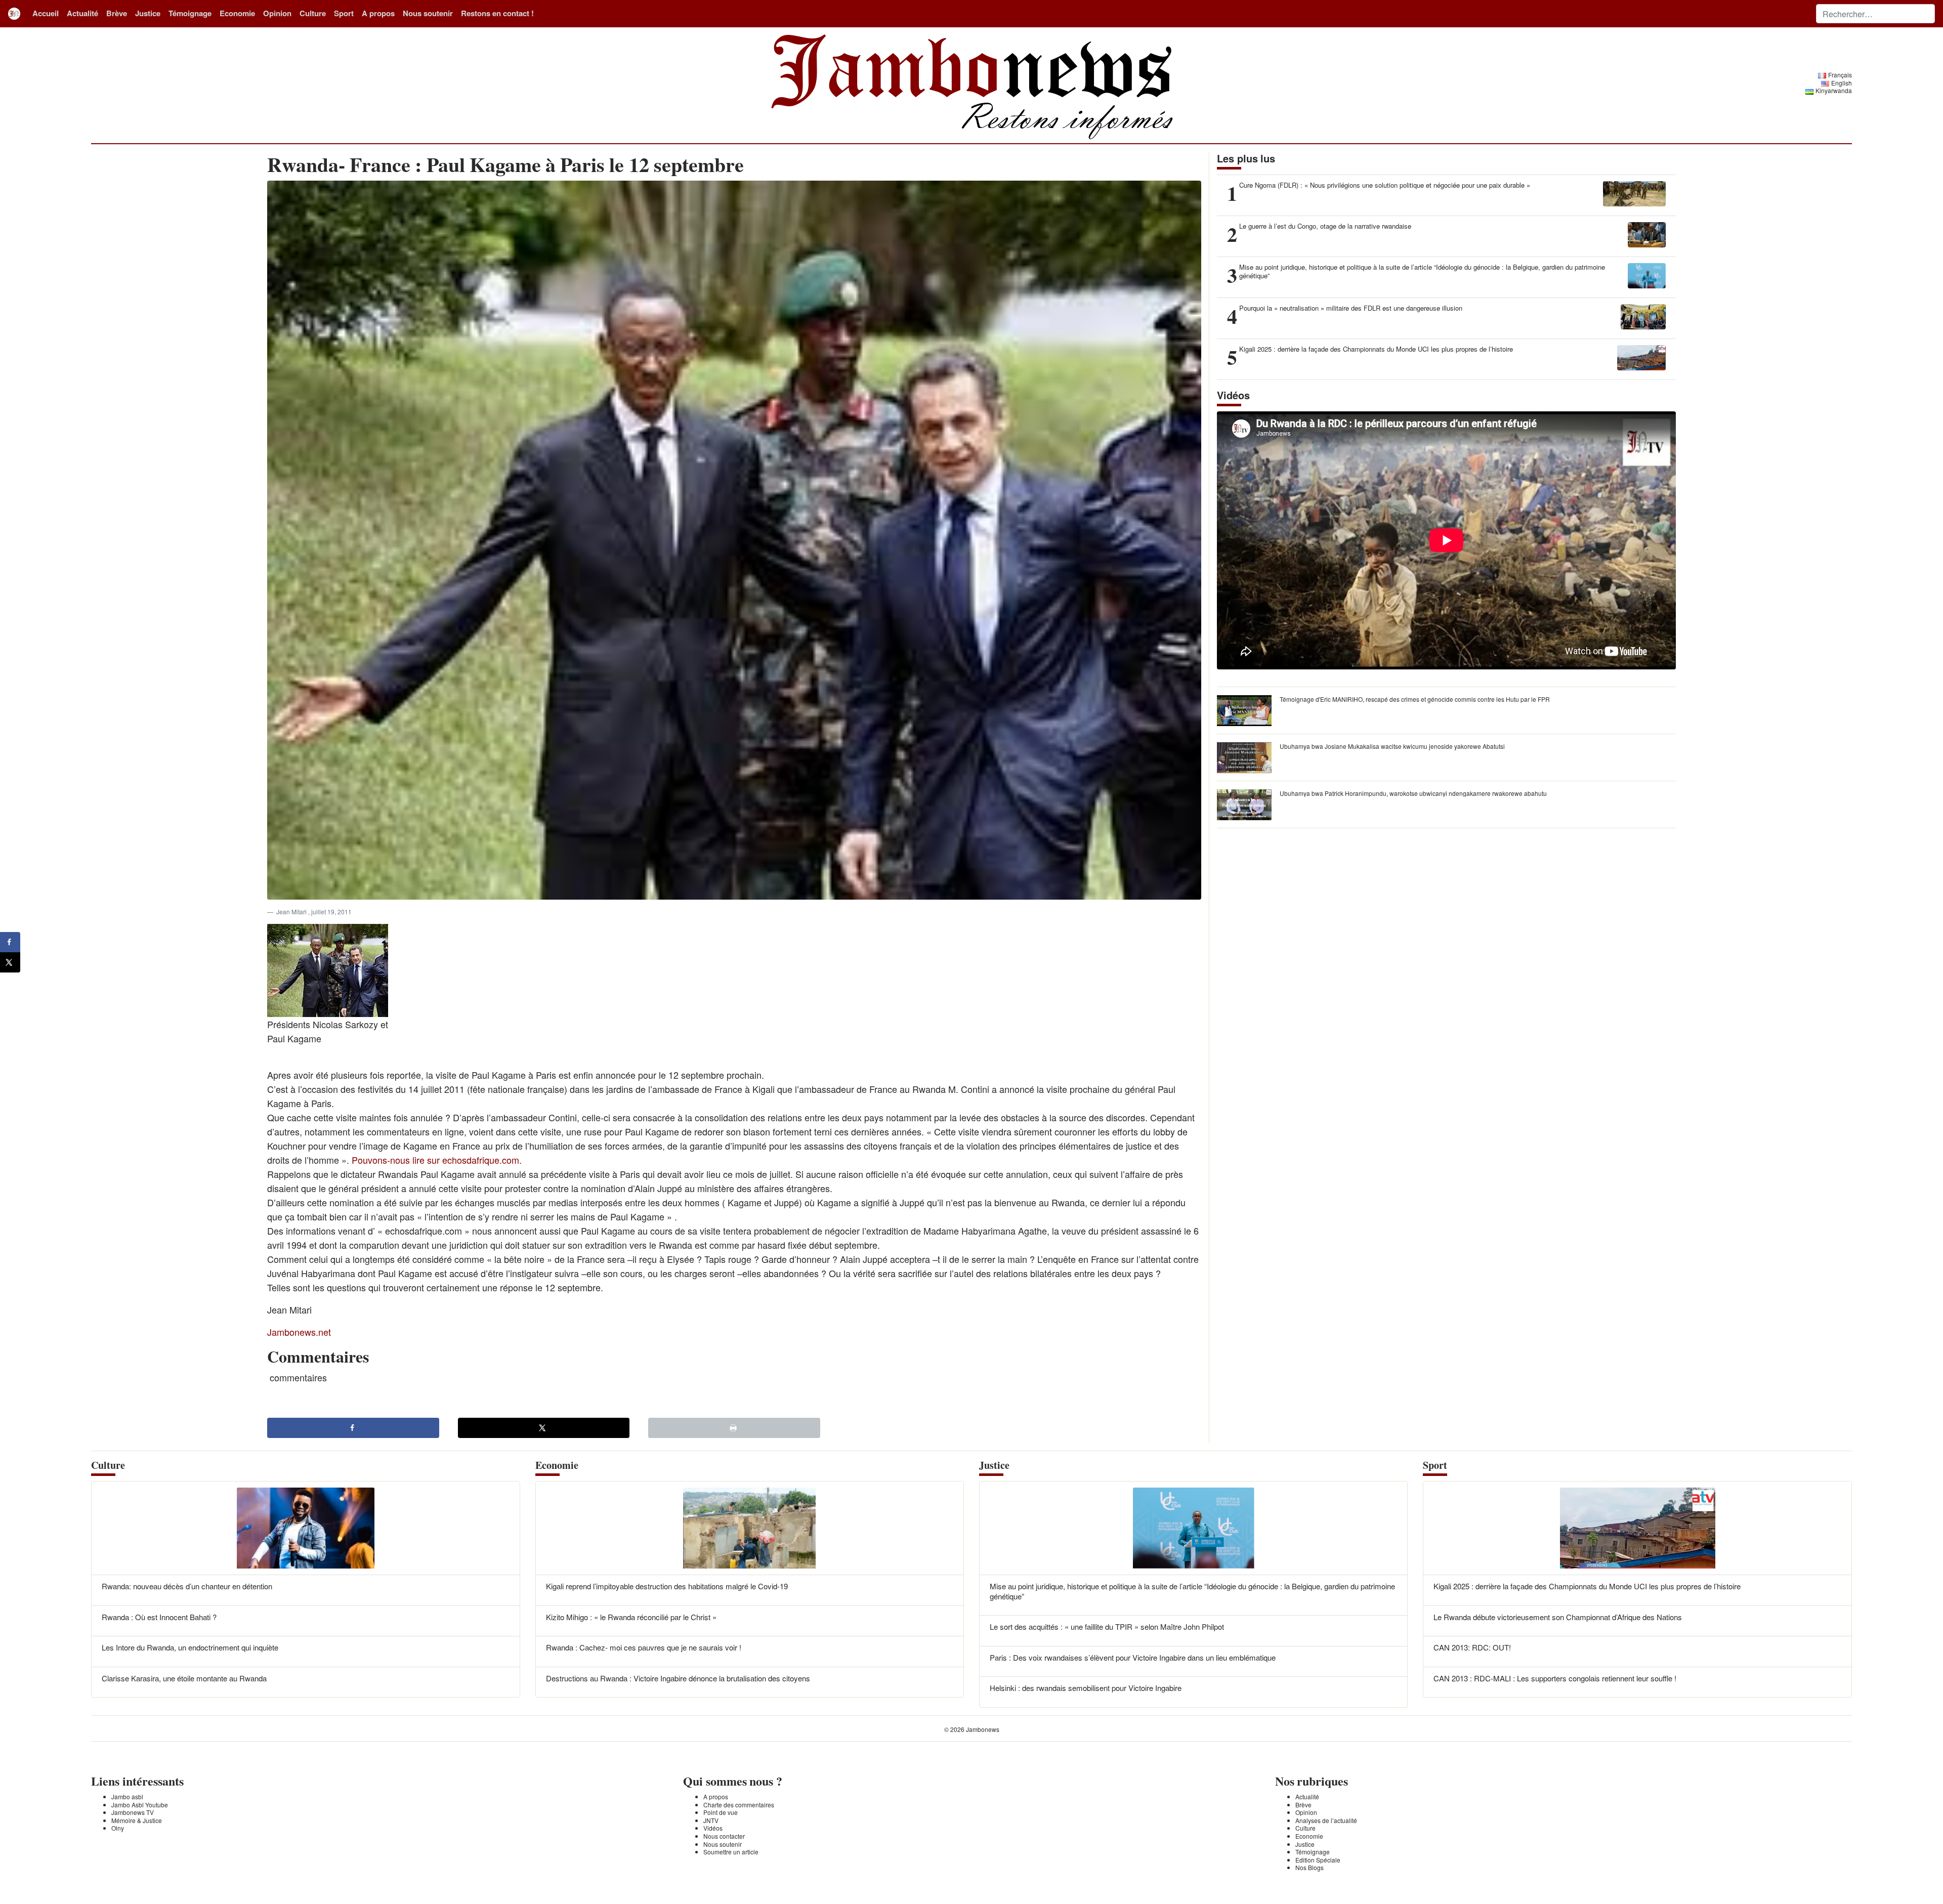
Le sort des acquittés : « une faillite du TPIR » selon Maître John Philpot (1107, 1626)
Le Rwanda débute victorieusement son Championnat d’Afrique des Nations (1558, 1617)
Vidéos (713, 1828)
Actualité (82, 13)
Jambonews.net (299, 1332)
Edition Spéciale (1318, 1860)
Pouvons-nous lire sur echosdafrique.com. (437, 1160)
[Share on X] (544, 1428)
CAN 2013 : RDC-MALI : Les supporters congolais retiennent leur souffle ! (1555, 1678)
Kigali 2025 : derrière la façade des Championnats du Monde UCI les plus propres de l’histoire (1587, 1586)
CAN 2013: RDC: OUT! (1472, 1647)
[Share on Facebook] (353, 1428)
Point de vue (721, 1812)
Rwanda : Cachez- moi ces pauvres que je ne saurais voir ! (644, 1647)
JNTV (711, 1820)
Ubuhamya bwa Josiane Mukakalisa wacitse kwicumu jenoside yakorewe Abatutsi (1392, 746)
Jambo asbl (127, 1796)
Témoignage (190, 13)
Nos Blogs (1310, 1867)
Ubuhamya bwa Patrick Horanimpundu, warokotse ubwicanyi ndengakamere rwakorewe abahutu (1413, 793)
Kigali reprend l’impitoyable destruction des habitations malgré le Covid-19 (667, 1586)
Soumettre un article (731, 1852)
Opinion (277, 13)
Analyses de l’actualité (1326, 1820)
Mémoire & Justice (137, 1820)
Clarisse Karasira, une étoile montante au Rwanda (184, 1678)
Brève (117, 13)
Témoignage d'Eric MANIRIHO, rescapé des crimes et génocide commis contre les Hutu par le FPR (1415, 699)
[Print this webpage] (734, 1428)
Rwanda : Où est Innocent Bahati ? (159, 1617)
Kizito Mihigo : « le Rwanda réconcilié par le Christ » (631, 1617)
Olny (118, 1828)
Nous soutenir (428, 13)
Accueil (46, 13)
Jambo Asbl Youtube (140, 1805)
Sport (344, 13)
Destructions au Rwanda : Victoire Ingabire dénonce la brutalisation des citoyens (678, 1678)
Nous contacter (724, 1836)
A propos (378, 13)
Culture (313, 13)
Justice (148, 13)
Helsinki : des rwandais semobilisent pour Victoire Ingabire (1086, 1688)
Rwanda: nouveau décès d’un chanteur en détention (187, 1586)
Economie (237, 13)
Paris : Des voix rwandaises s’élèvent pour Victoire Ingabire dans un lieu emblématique (1133, 1657)
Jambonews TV (133, 1812)
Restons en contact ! (497, 13)
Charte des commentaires (739, 1805)
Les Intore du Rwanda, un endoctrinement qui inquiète (190, 1647)
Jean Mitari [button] (292, 912)
